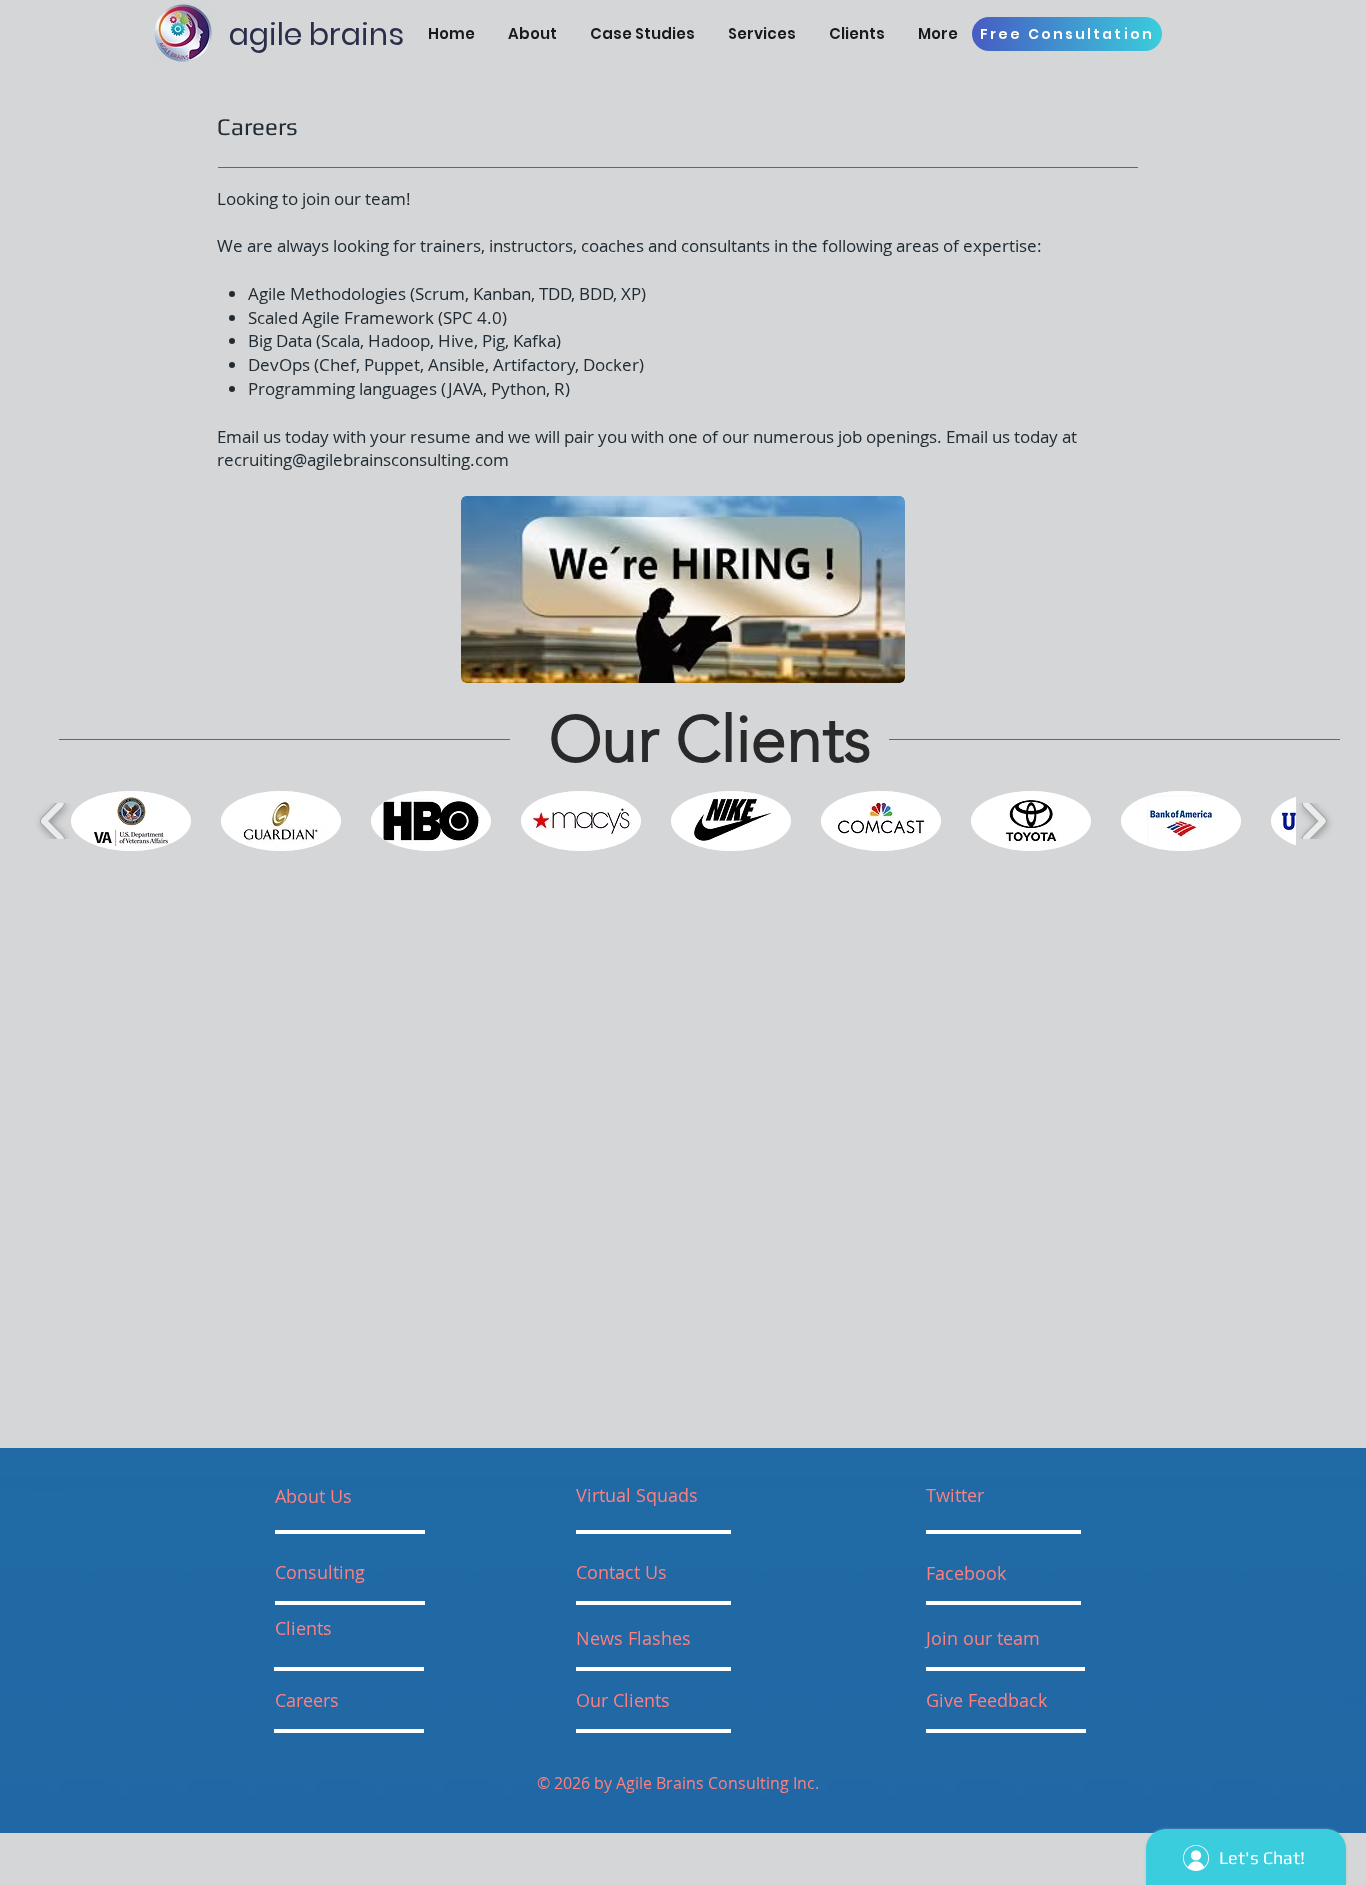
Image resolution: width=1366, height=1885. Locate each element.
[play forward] (1313, 821)
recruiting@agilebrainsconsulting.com (363, 459)
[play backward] (53, 821)
